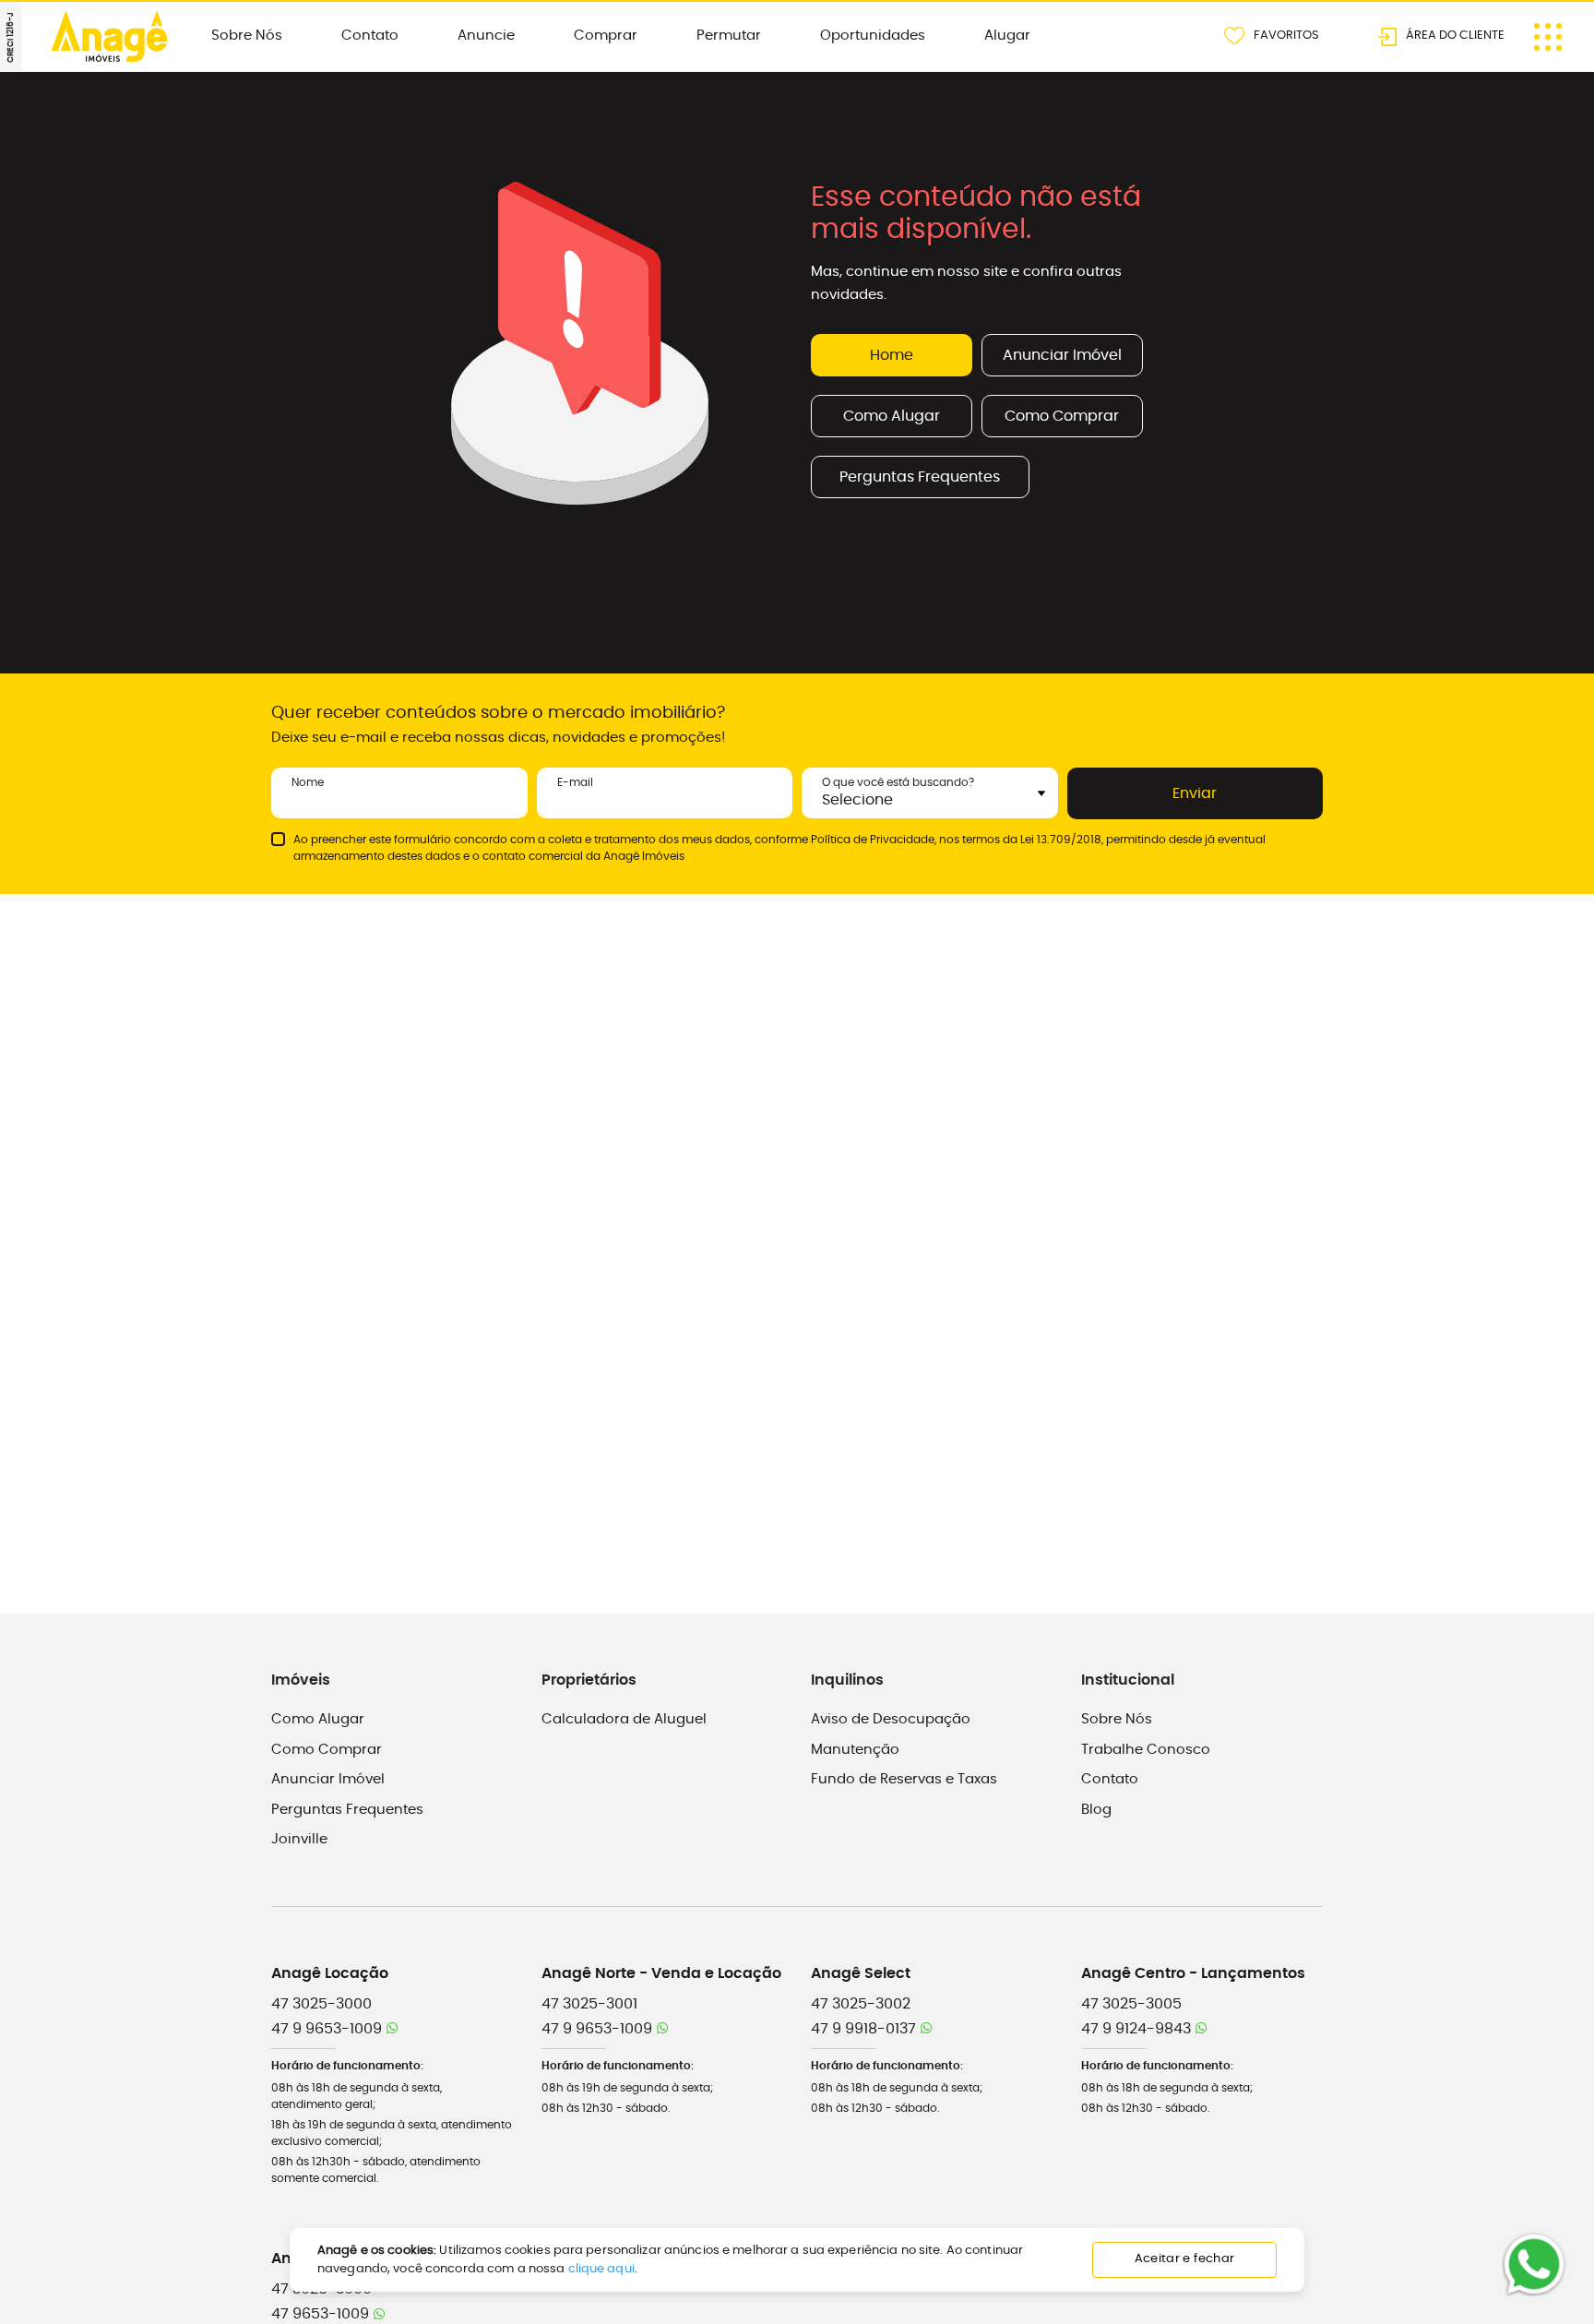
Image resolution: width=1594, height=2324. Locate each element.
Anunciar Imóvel (1062, 355)
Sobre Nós (247, 36)
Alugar (1007, 36)
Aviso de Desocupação (891, 1719)
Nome (308, 782)
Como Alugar (892, 416)
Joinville (299, 1839)
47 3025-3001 (589, 2004)
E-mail (575, 782)
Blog (1096, 1810)
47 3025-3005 (1131, 2004)
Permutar (729, 36)
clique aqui (601, 2269)
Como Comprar (1062, 416)
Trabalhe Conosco (1146, 1750)
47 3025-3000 (321, 2004)
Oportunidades (873, 36)
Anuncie (486, 36)
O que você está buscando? (898, 782)
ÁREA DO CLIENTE (1455, 35)
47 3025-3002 (861, 2004)
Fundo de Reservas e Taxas (904, 1779)
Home (892, 355)
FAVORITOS (1286, 35)
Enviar (1195, 793)
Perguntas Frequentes (920, 477)
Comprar (606, 36)
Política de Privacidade (873, 840)
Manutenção (855, 1750)
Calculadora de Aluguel (624, 1719)
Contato (370, 36)
